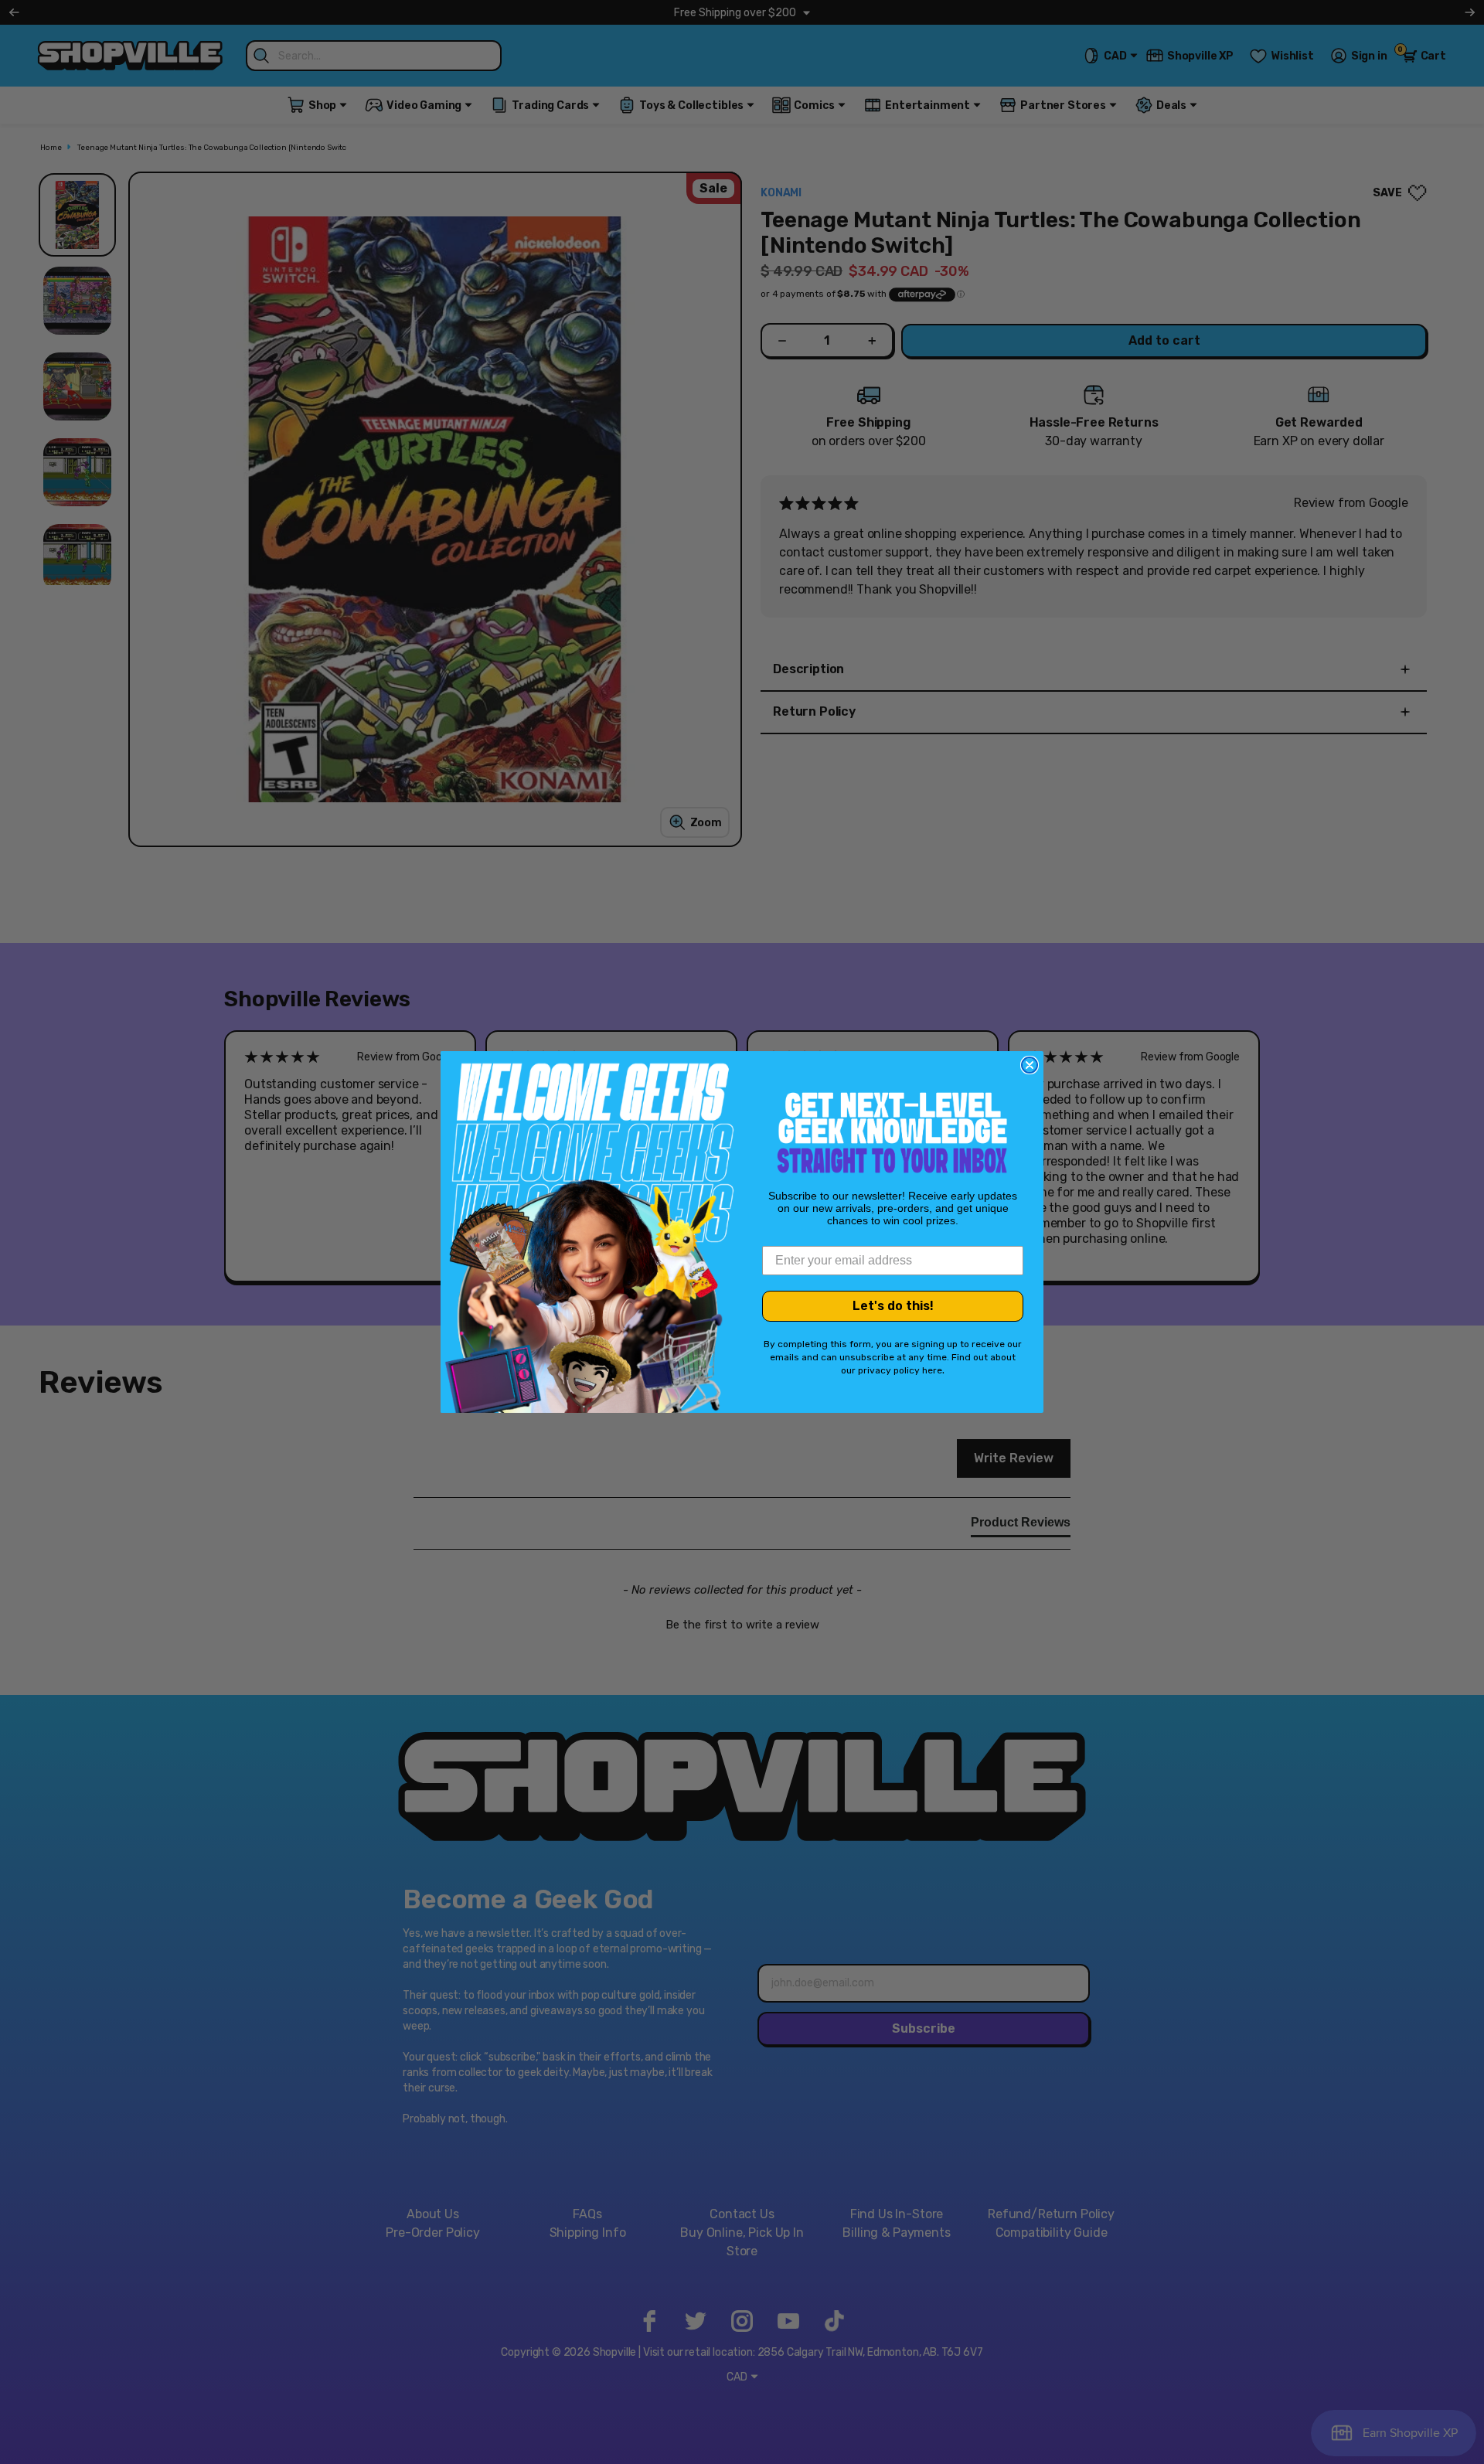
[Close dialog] (1030, 1065)
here (932, 1370)
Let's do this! (893, 1306)
